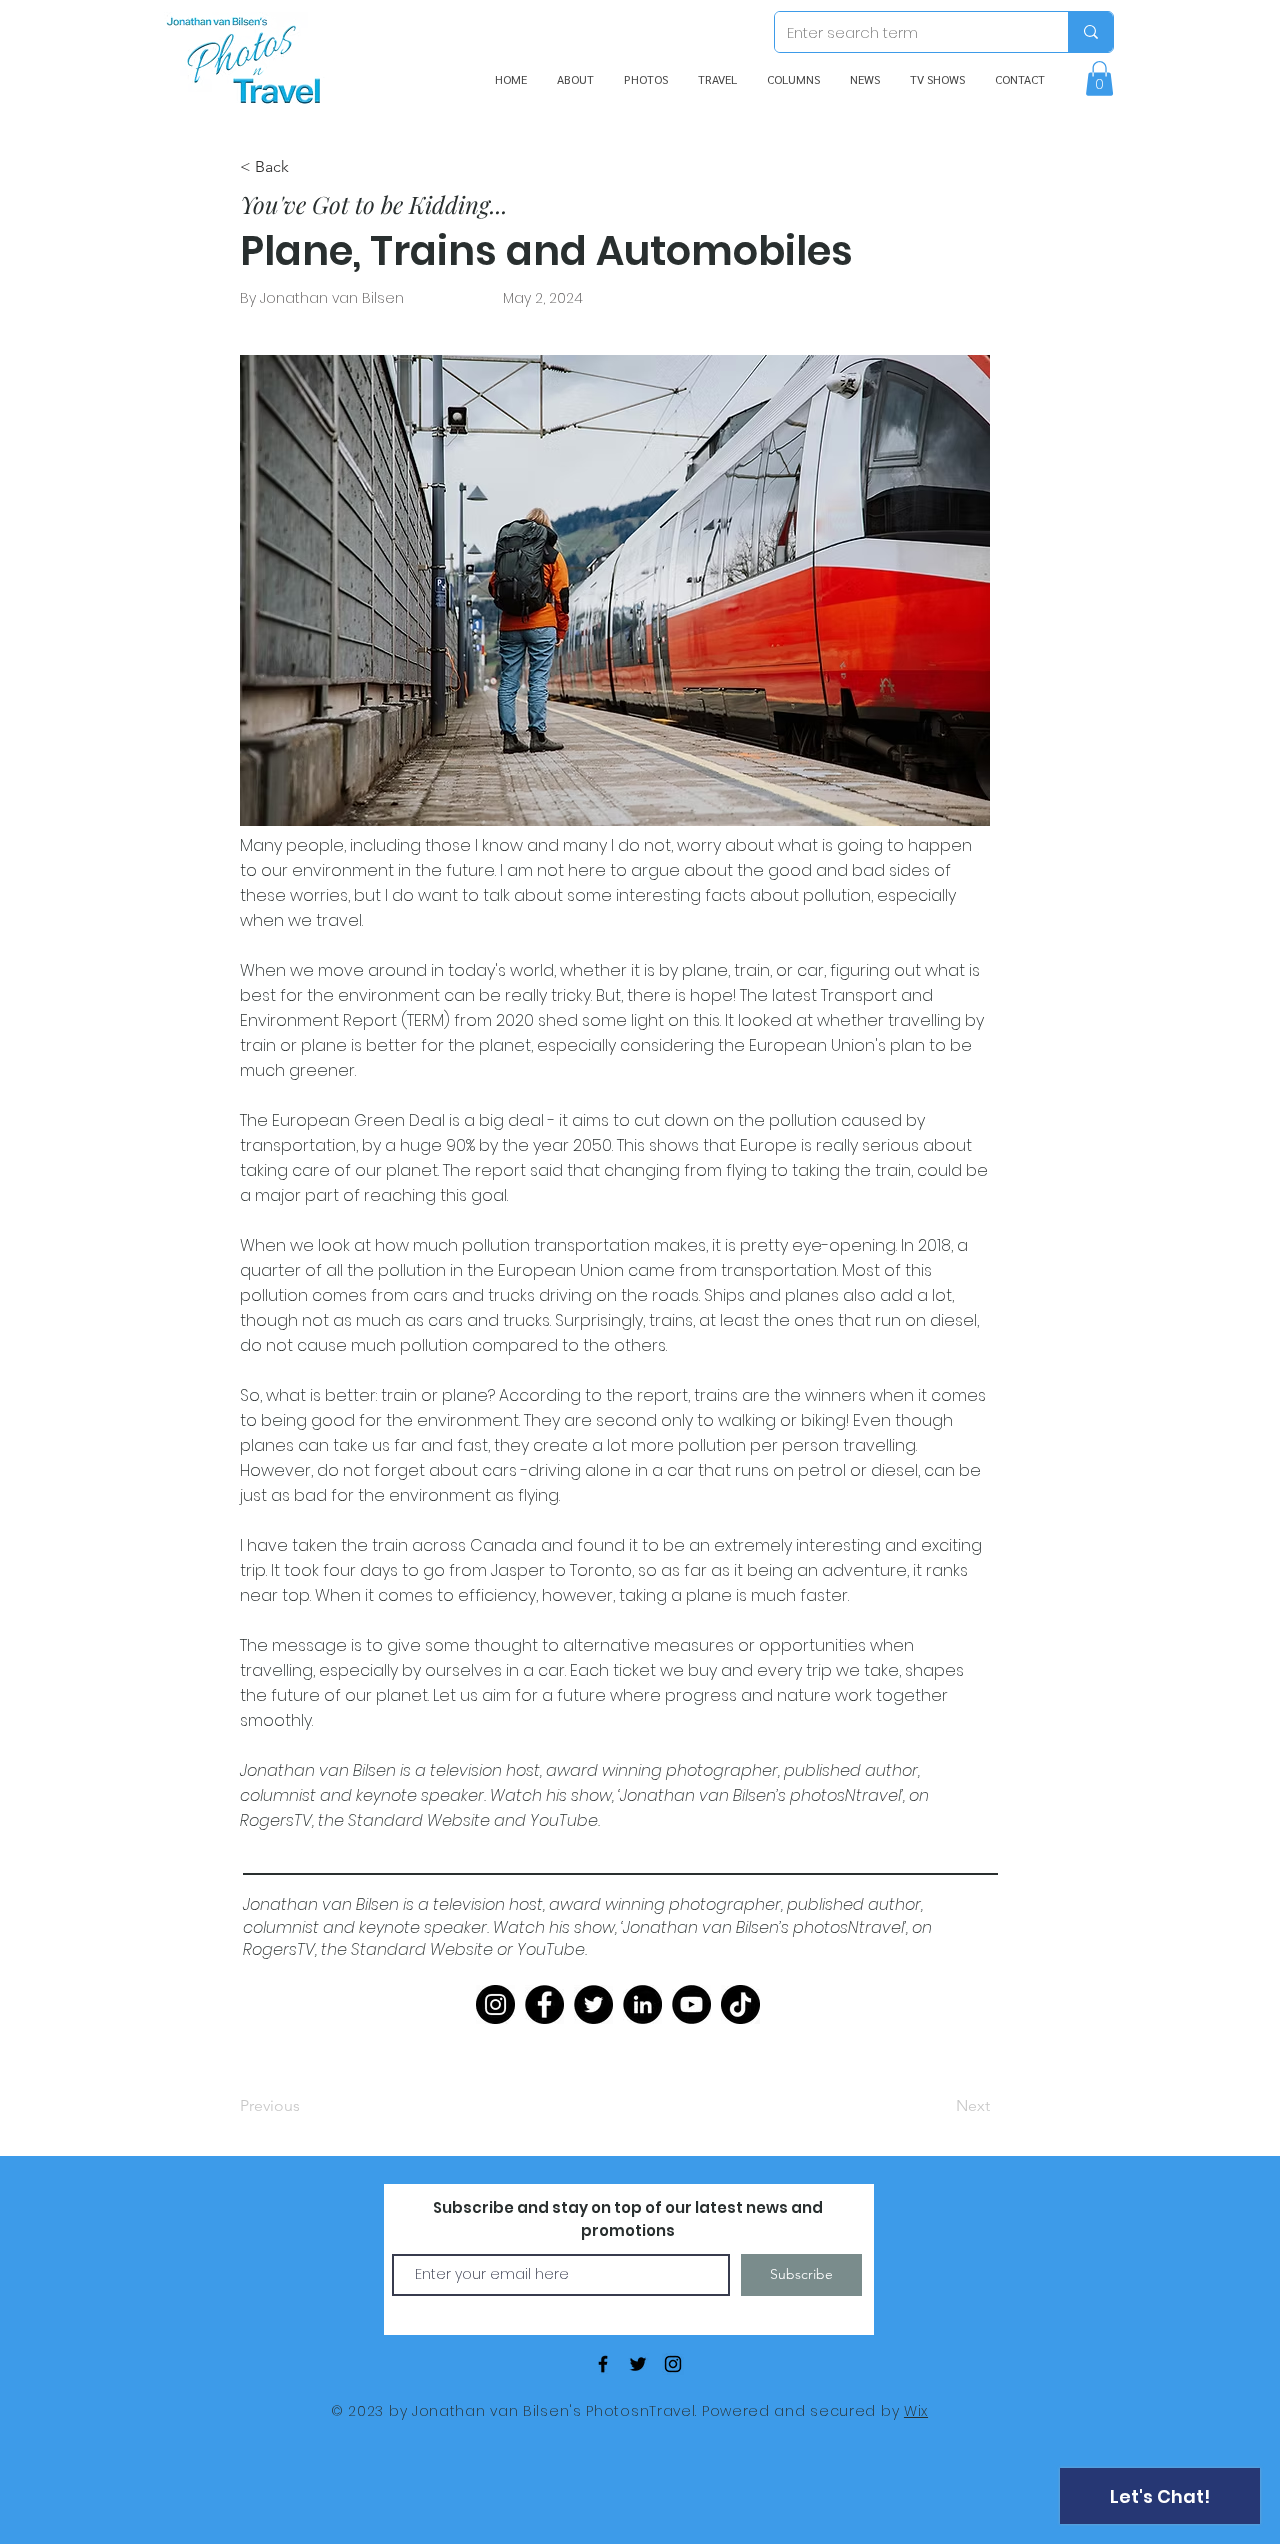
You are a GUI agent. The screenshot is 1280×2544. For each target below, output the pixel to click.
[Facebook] (544, 2004)
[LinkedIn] (642, 2004)
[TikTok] (740, 2004)
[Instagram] (495, 2004)
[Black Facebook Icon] (603, 2364)
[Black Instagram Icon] (673, 2364)
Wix (916, 2411)
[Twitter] (593, 2004)
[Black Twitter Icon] (638, 2364)
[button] (1099, 78)
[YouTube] (691, 2004)
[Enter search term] (1090, 32)
